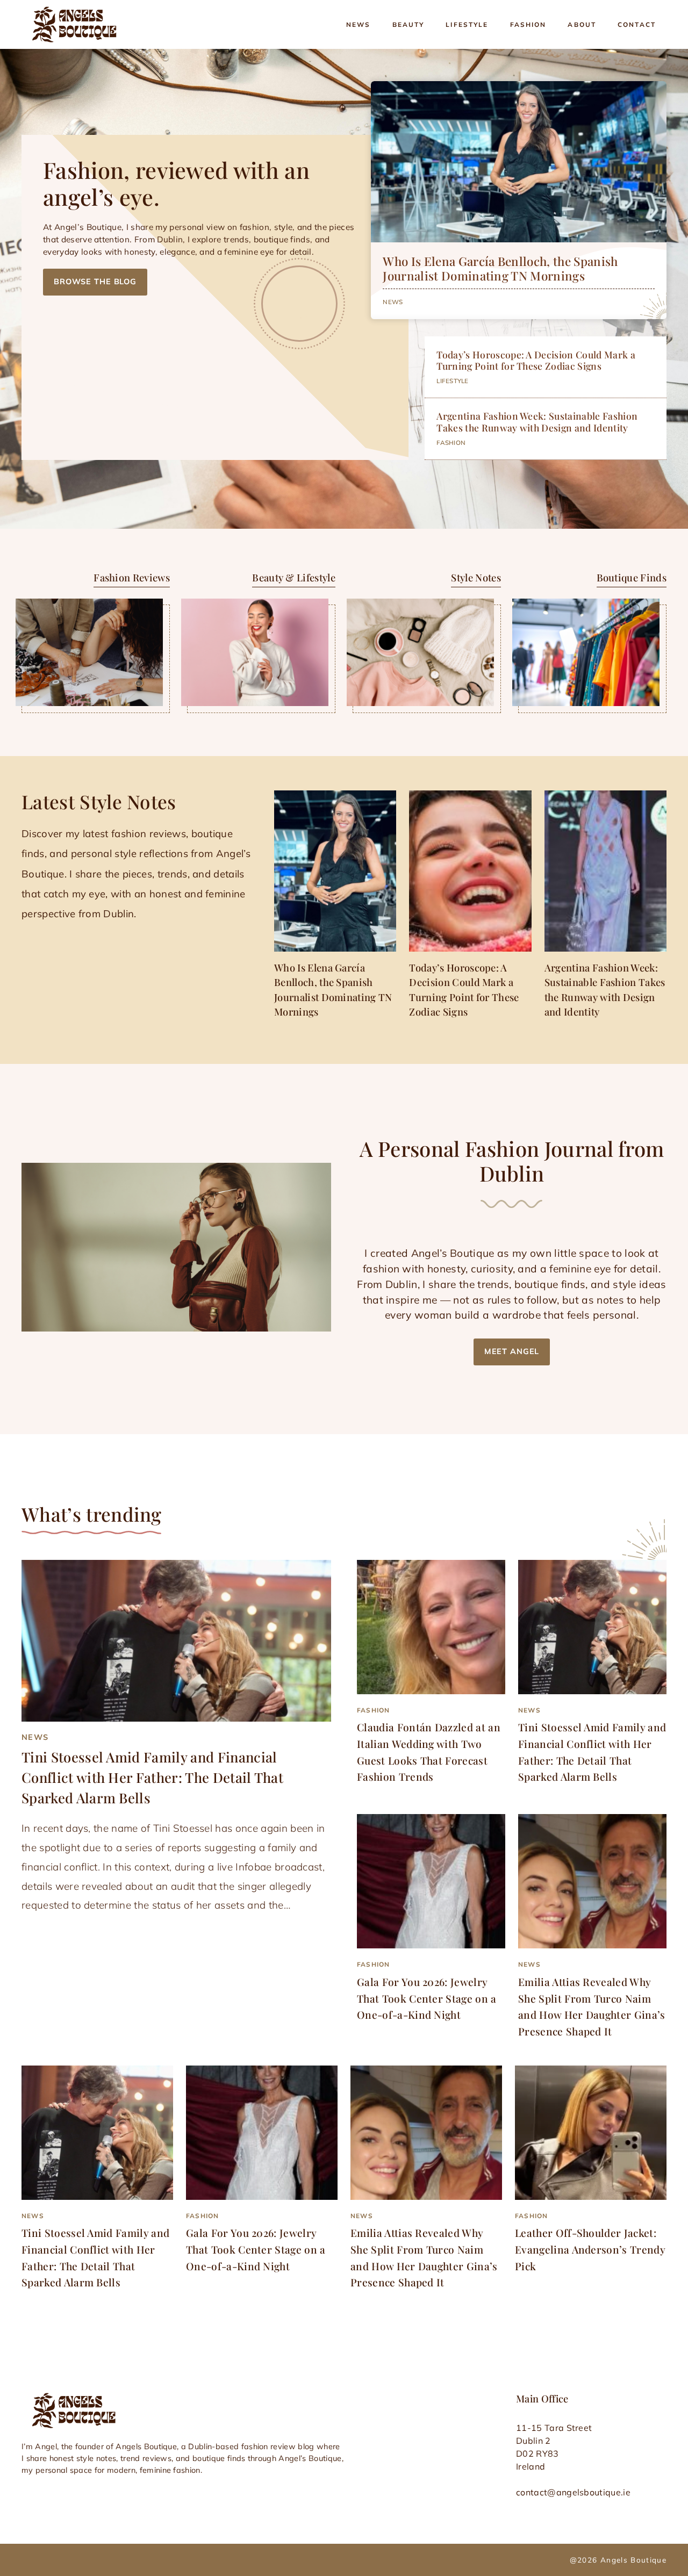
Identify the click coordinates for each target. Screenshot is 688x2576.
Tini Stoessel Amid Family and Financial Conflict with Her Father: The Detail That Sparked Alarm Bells (152, 1777)
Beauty (408, 24)
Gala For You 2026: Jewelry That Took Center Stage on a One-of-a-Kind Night (427, 1998)
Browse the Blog (95, 282)
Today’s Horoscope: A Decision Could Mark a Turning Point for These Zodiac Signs (536, 360)
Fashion (528, 24)
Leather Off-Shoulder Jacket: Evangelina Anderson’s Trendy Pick (590, 2249)
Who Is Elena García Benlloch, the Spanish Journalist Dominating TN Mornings (500, 268)
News (359, 24)
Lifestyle (467, 24)
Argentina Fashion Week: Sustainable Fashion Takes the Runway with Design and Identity (537, 421)
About (582, 24)
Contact (637, 24)
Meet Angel (512, 1351)
